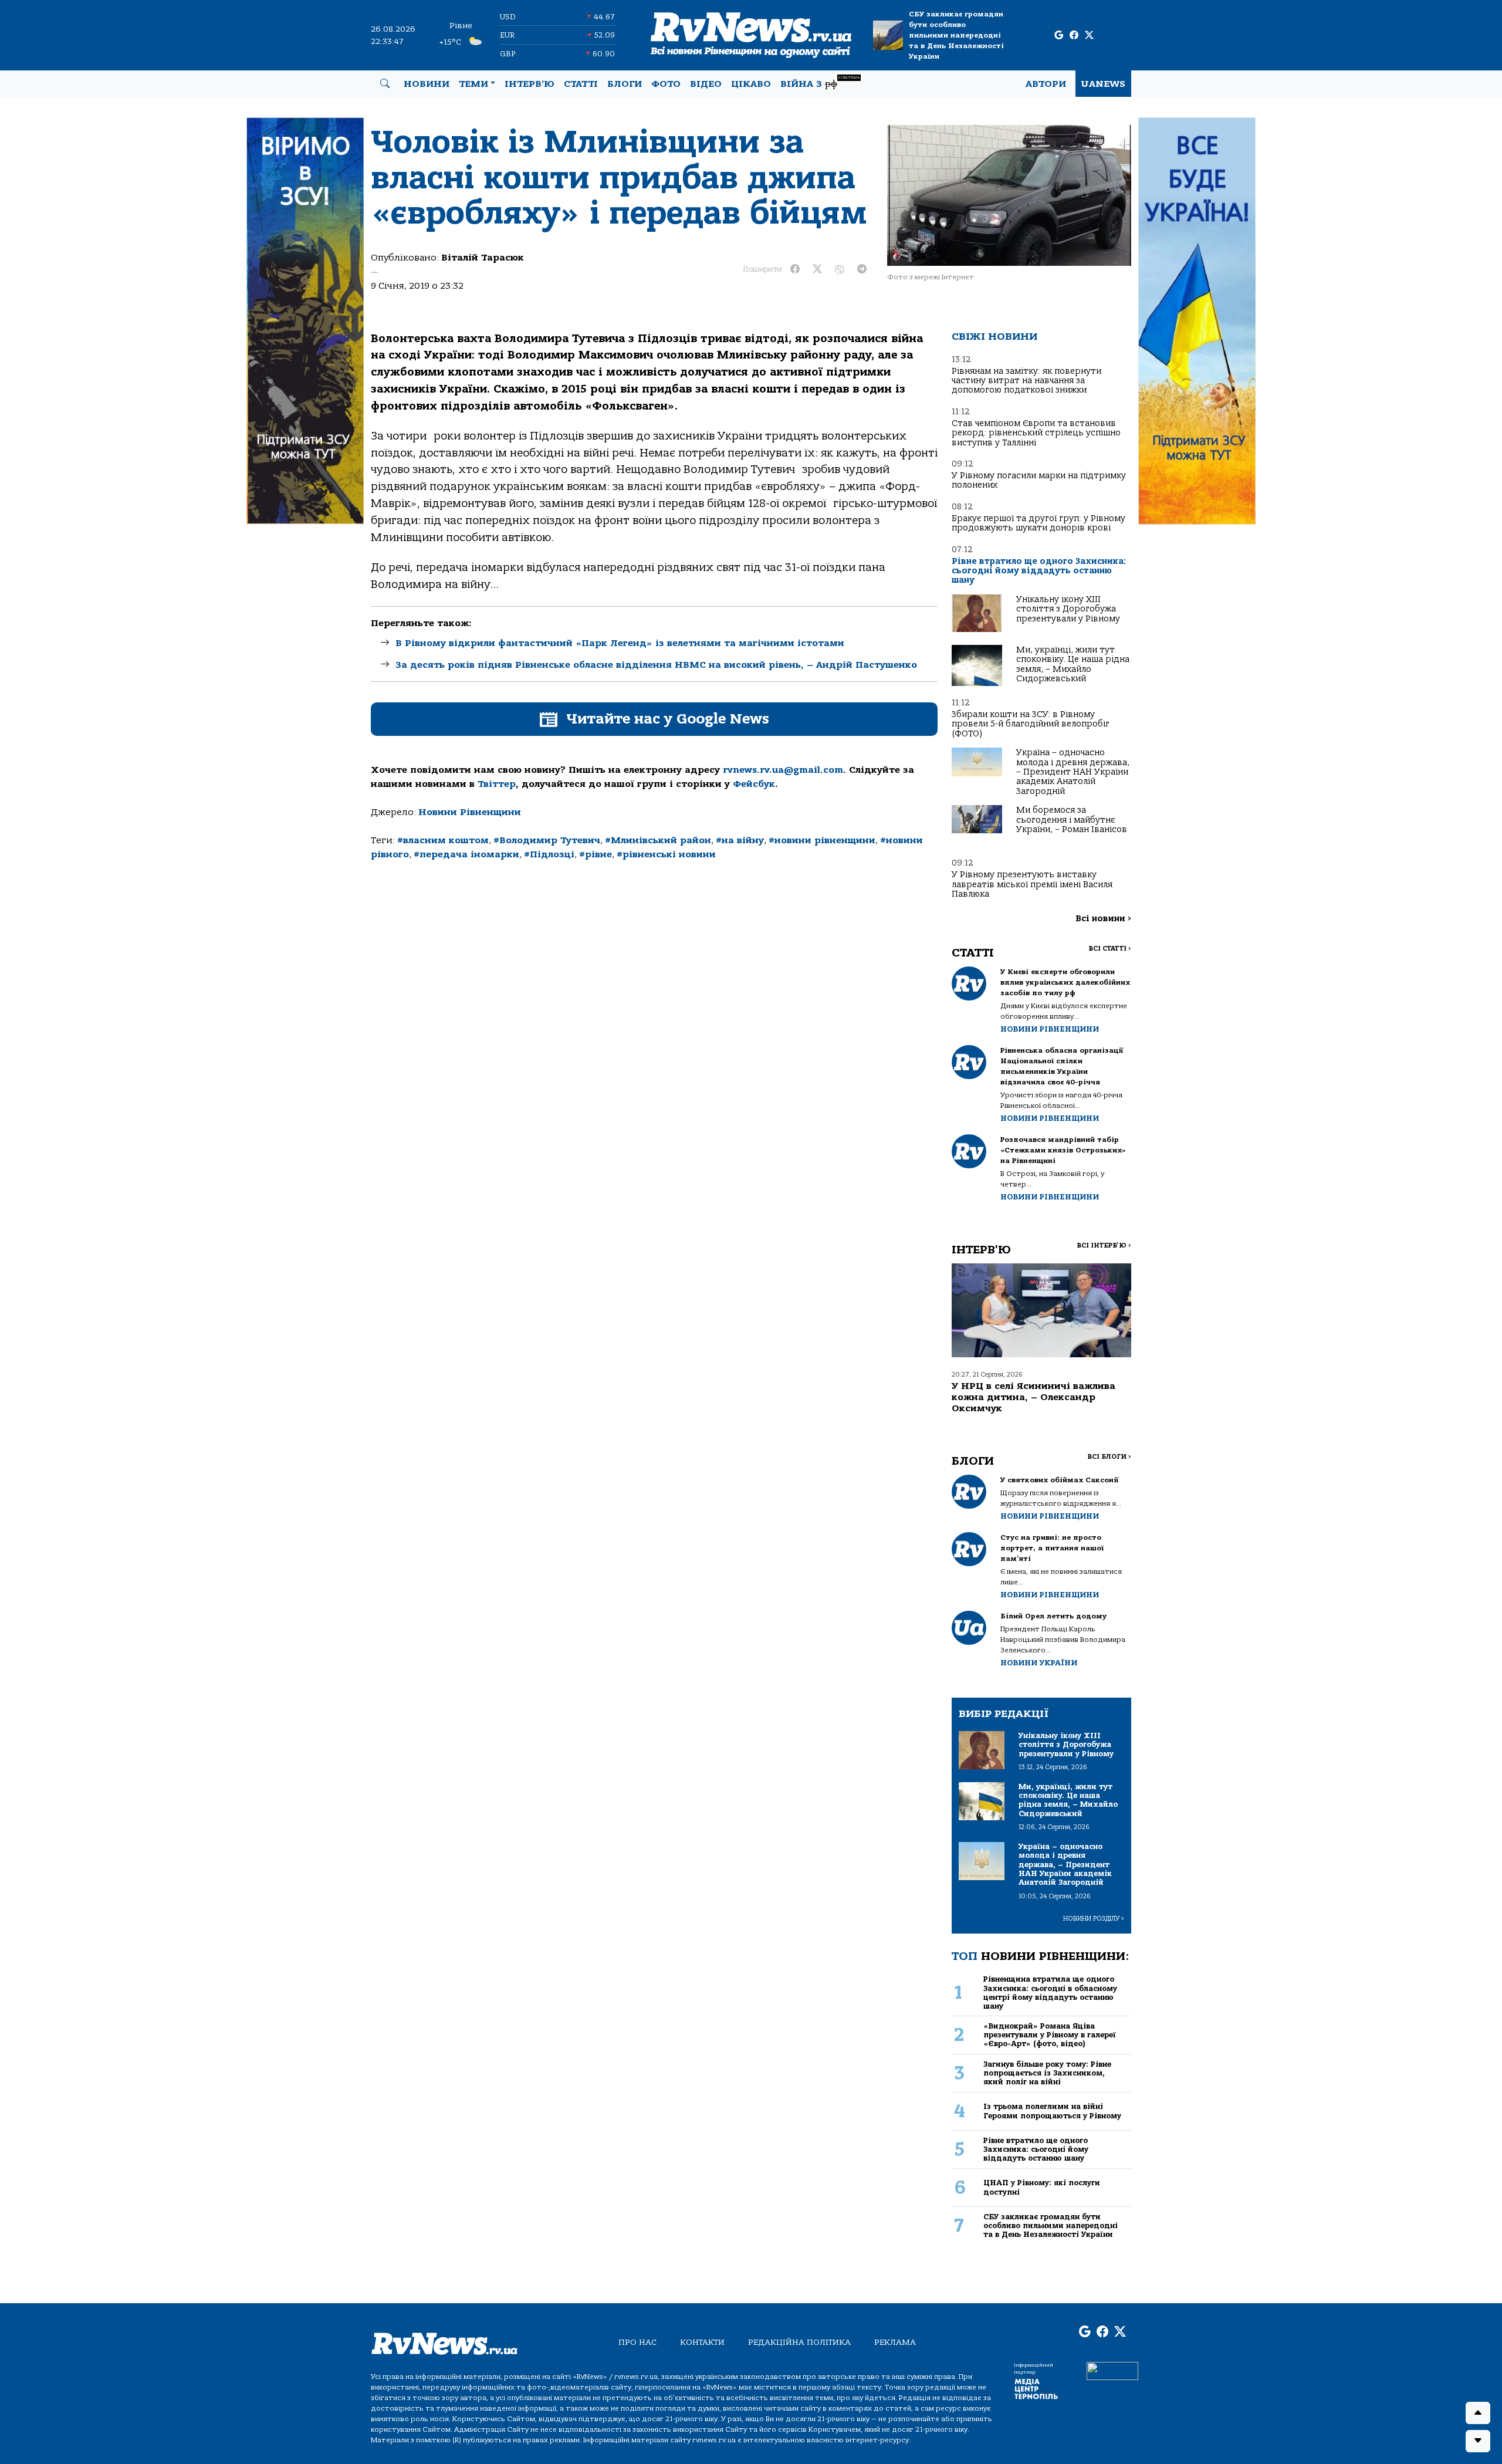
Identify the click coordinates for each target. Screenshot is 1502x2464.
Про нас (637, 2342)
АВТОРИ (1046, 84)
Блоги (625, 84)
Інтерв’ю (530, 84)
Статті (581, 84)
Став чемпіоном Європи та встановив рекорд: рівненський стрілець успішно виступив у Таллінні (1036, 433)
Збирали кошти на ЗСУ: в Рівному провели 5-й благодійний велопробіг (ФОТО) (1031, 724)
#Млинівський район (658, 840)
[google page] (1059, 36)
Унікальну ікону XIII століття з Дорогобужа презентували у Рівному (1068, 609)
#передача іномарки (466, 854)
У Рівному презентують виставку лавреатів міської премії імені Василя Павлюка (1032, 884)
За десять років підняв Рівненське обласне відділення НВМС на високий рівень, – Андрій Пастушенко (656, 665)
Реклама (895, 2342)
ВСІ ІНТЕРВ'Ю (1104, 1245)
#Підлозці (549, 854)
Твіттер (497, 784)
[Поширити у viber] (840, 269)
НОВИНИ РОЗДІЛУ (1094, 1919)
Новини (427, 84)
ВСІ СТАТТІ (1110, 949)
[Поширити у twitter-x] (817, 269)
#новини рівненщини (822, 840)
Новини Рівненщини (470, 812)
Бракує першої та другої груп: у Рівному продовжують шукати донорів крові (1038, 523)
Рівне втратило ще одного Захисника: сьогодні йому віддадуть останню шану (1039, 571)
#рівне (596, 854)
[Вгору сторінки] (1478, 2413)
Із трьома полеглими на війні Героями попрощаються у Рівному (1052, 2111)
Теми (473, 84)
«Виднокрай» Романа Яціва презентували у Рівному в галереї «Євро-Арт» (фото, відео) (1050, 2035)
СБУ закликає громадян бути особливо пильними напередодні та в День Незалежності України (956, 35)
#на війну (740, 840)
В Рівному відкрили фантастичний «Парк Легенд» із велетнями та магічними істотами (620, 643)
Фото (666, 84)
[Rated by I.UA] (1112, 2370)
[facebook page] (1074, 36)
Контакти (702, 2342)
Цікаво (751, 84)
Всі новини (1103, 919)
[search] (385, 84)
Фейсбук (754, 784)
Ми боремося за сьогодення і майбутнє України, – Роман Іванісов (1072, 820)
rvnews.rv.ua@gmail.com (783, 770)
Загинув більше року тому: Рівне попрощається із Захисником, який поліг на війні (1047, 2073)
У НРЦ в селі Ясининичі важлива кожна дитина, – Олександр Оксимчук (1034, 1397)
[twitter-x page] (1089, 36)
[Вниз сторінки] (1478, 2441)
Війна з (820, 82)
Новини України (1039, 1663)
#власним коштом (443, 840)
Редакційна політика (799, 2342)
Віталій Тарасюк (483, 258)
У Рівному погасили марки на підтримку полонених (1039, 480)
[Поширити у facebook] (795, 269)
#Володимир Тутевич (547, 840)
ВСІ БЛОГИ (1109, 1457)
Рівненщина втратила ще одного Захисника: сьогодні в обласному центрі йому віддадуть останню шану (1050, 1993)
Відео (706, 84)
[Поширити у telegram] (862, 269)
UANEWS (1103, 84)
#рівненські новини (666, 854)
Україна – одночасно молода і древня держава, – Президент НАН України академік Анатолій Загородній (1073, 772)
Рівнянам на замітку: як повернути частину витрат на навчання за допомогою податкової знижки (1026, 381)
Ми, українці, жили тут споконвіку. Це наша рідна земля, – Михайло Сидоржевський (1073, 664)
